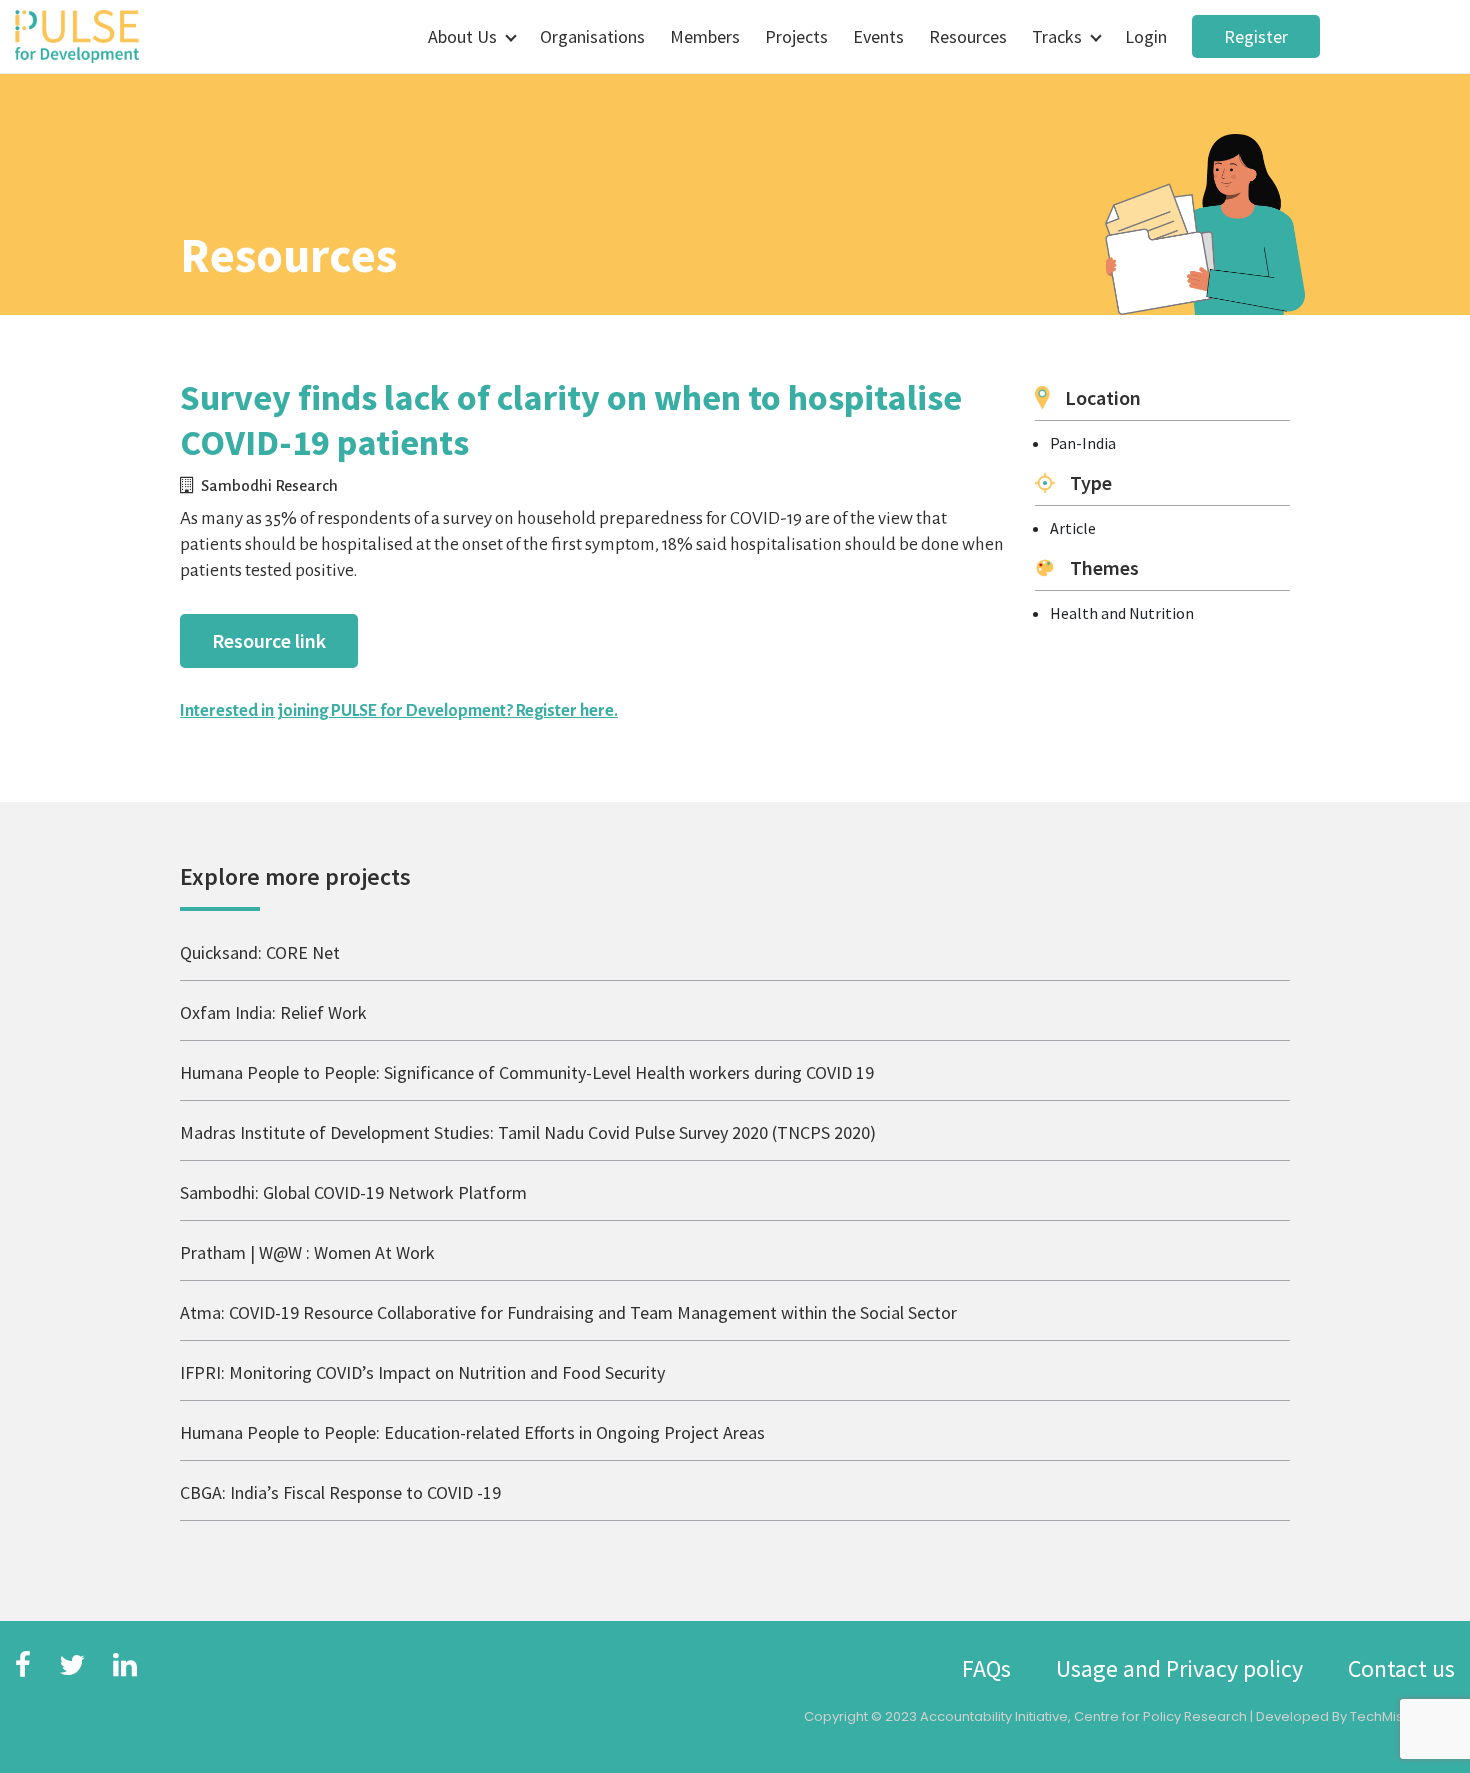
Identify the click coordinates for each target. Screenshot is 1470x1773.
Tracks (1057, 36)
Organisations (592, 36)
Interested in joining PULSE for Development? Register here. (399, 711)
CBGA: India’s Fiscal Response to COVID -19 (340, 1492)
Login (1146, 36)
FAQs (986, 1668)
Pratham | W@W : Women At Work (307, 1252)
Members (705, 36)
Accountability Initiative (994, 1716)
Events (878, 36)
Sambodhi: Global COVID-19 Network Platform (353, 1192)
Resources (968, 36)
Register (1256, 36)
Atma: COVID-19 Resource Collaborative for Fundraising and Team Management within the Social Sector (568, 1312)
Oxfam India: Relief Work (273, 1012)
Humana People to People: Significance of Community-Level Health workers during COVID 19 (527, 1072)
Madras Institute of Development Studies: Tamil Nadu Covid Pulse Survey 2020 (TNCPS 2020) (528, 1132)
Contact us (1401, 1668)
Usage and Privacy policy (1179, 1668)
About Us (462, 36)
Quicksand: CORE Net (260, 952)
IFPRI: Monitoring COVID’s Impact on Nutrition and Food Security (422, 1372)
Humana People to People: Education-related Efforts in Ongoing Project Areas (472, 1432)
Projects (796, 36)
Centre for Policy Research (1160, 1716)
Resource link (269, 640)
